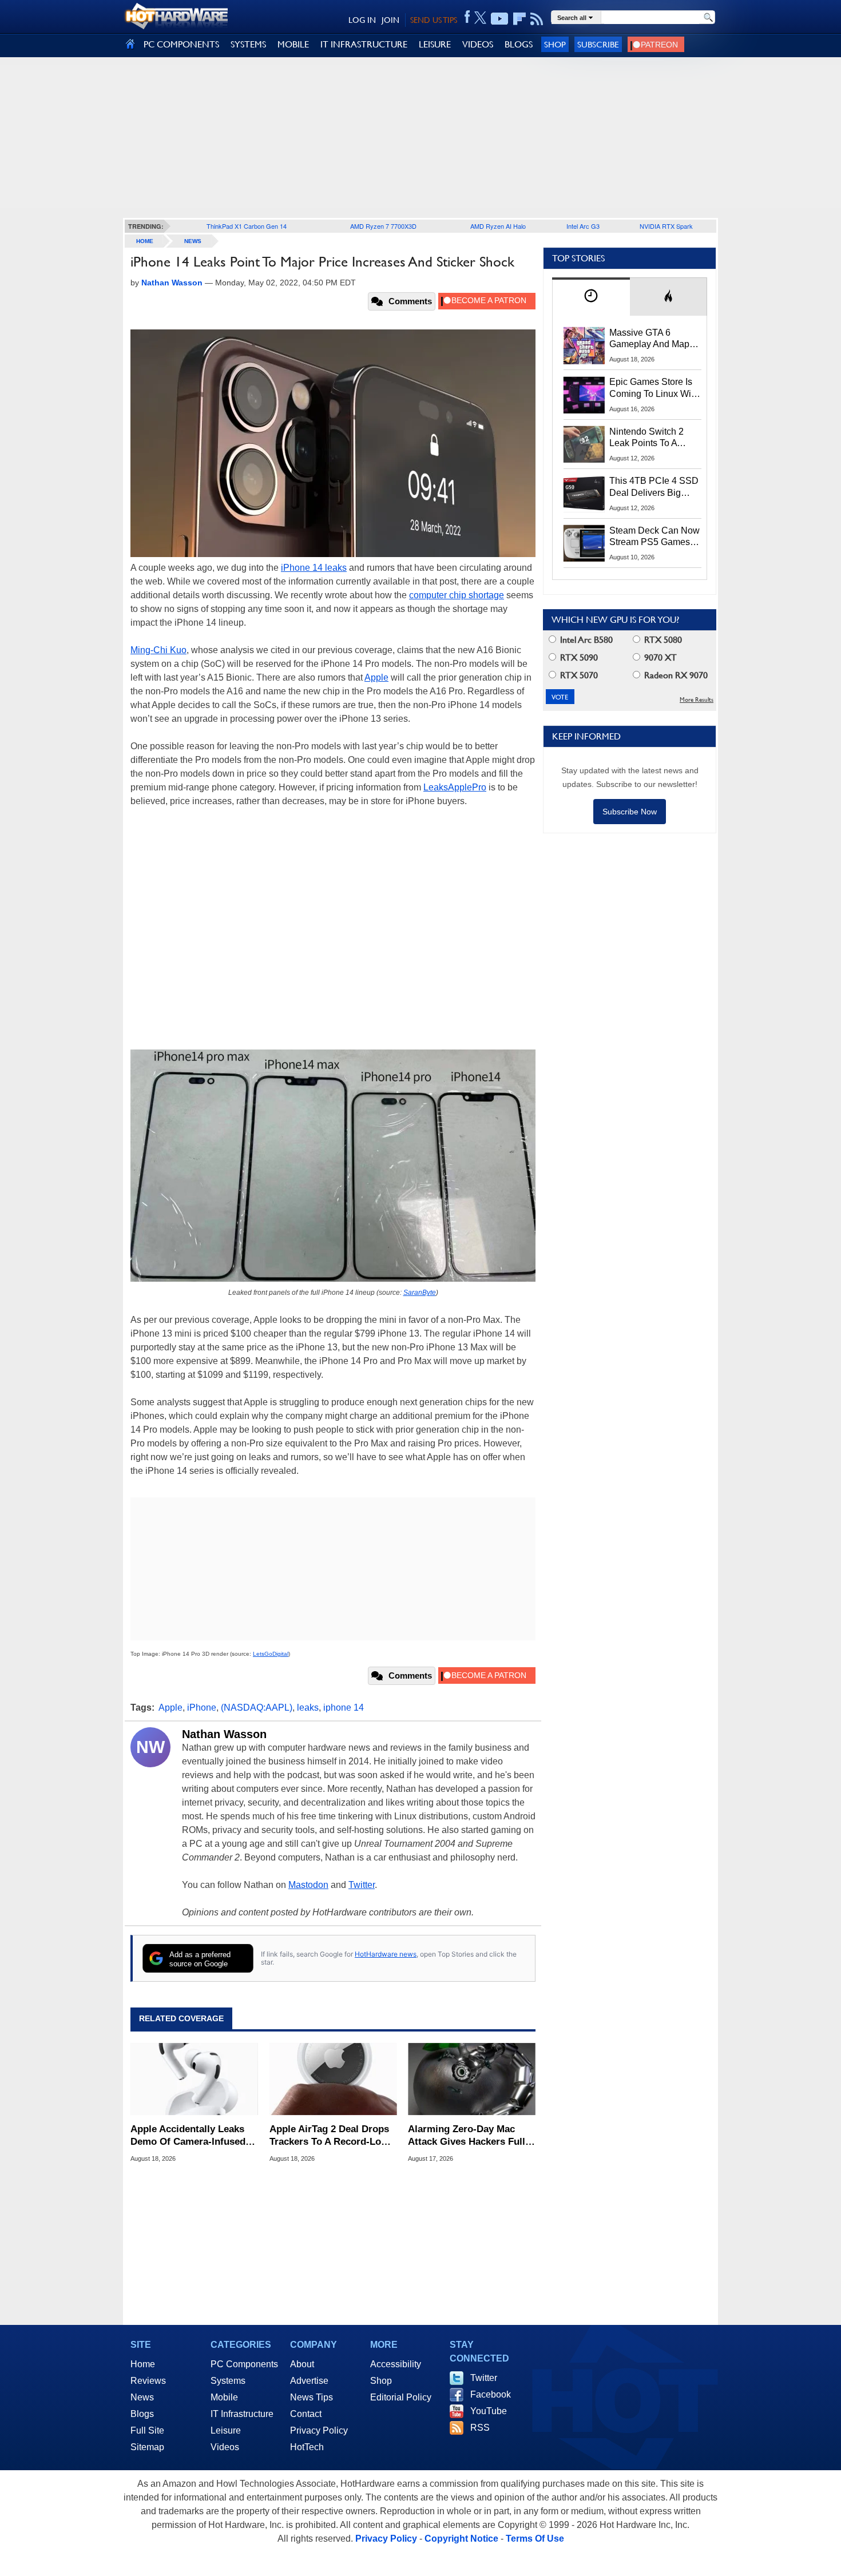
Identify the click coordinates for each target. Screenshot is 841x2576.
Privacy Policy (319, 2430)
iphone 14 (344, 1708)
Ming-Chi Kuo (158, 650)
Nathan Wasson (224, 1734)
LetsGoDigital (271, 1654)
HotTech (307, 2447)
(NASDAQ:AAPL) (257, 1708)
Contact (306, 2414)
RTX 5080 (662, 640)
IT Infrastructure (242, 2414)
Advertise (309, 2381)
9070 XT (659, 657)
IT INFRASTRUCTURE (364, 44)
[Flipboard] (519, 19)
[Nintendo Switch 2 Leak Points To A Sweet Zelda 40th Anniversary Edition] (584, 444)
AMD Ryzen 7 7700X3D (383, 226)
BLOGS (519, 44)
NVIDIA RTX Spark (666, 226)
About (302, 2364)
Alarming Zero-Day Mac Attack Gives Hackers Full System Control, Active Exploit (467, 2136)
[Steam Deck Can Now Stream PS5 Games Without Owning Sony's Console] (584, 543)
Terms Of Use (535, 2539)
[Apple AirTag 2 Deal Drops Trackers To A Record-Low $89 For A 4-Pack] (333, 2079)
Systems (228, 2381)
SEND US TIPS (434, 20)
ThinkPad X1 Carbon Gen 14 (247, 226)
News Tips (312, 2397)
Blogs (142, 2414)
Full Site (147, 2430)
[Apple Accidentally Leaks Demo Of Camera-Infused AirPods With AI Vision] (194, 2079)
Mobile (224, 2397)
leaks (308, 1708)
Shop (555, 44)
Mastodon (308, 1885)
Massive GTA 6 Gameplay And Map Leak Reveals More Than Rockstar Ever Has (650, 339)
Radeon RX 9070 (675, 675)
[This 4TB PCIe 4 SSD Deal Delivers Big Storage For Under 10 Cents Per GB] (584, 494)
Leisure (226, 2430)
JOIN (390, 20)
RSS (480, 2428)
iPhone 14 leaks (314, 568)
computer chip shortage (457, 595)
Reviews (148, 2381)
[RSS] (537, 19)
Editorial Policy (401, 2397)
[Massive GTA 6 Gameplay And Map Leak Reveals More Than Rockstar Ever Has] (584, 345)
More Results (697, 700)
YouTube (489, 2411)
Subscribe (598, 44)
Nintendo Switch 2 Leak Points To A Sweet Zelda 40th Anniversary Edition (649, 438)
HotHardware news (386, 1954)
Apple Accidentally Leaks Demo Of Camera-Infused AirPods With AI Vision (188, 2136)
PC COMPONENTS (181, 44)
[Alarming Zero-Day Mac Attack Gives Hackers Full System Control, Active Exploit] (472, 2079)
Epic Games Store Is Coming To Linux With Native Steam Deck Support (654, 388)
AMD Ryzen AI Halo (498, 226)
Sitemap (147, 2447)
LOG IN (362, 20)
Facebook (491, 2394)
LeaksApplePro (455, 787)
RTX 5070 (578, 675)
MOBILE (293, 44)
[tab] (591, 297)
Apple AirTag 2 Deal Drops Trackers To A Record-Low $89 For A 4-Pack (329, 2136)
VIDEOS (478, 44)
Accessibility (396, 2364)
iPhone (202, 1708)
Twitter (362, 1885)
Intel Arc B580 (585, 640)
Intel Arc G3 (583, 226)
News (193, 241)
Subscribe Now (630, 812)
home (145, 241)
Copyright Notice (461, 2539)
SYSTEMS (248, 44)
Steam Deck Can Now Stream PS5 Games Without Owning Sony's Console (654, 537)
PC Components (244, 2364)
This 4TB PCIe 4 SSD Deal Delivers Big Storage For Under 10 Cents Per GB (654, 487)
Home (143, 2364)
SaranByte (420, 1293)
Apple (376, 677)
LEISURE (435, 44)
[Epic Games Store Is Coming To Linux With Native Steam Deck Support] (584, 395)
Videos (225, 2447)
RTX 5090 (578, 657)
